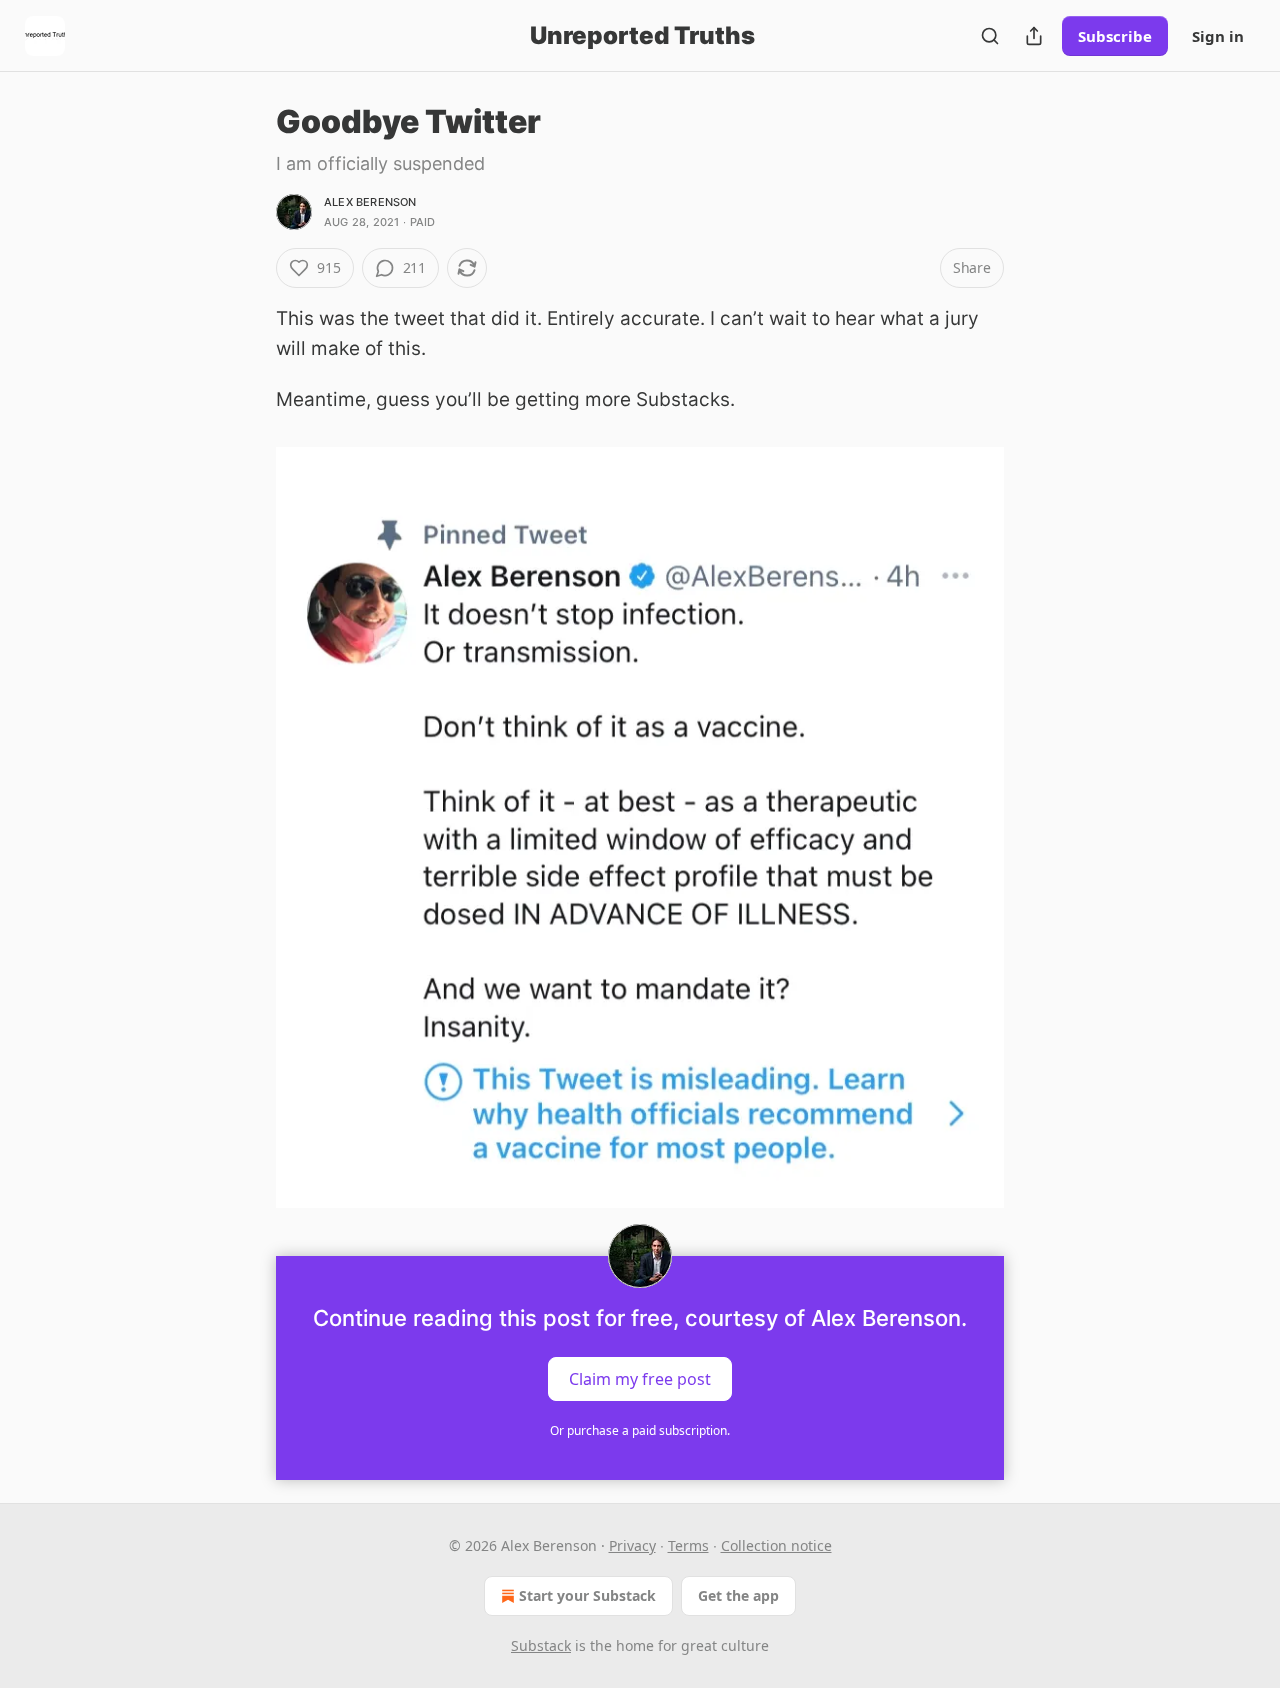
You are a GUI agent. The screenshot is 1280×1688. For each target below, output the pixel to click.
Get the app (738, 1595)
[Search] (990, 36)
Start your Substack (587, 1595)
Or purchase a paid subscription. (640, 1430)
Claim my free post (640, 1379)
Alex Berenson (370, 202)
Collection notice (776, 1545)
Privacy (632, 1545)
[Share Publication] (1034, 36)
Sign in (1218, 36)
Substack (541, 1645)
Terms (688, 1545)
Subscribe (1115, 36)
